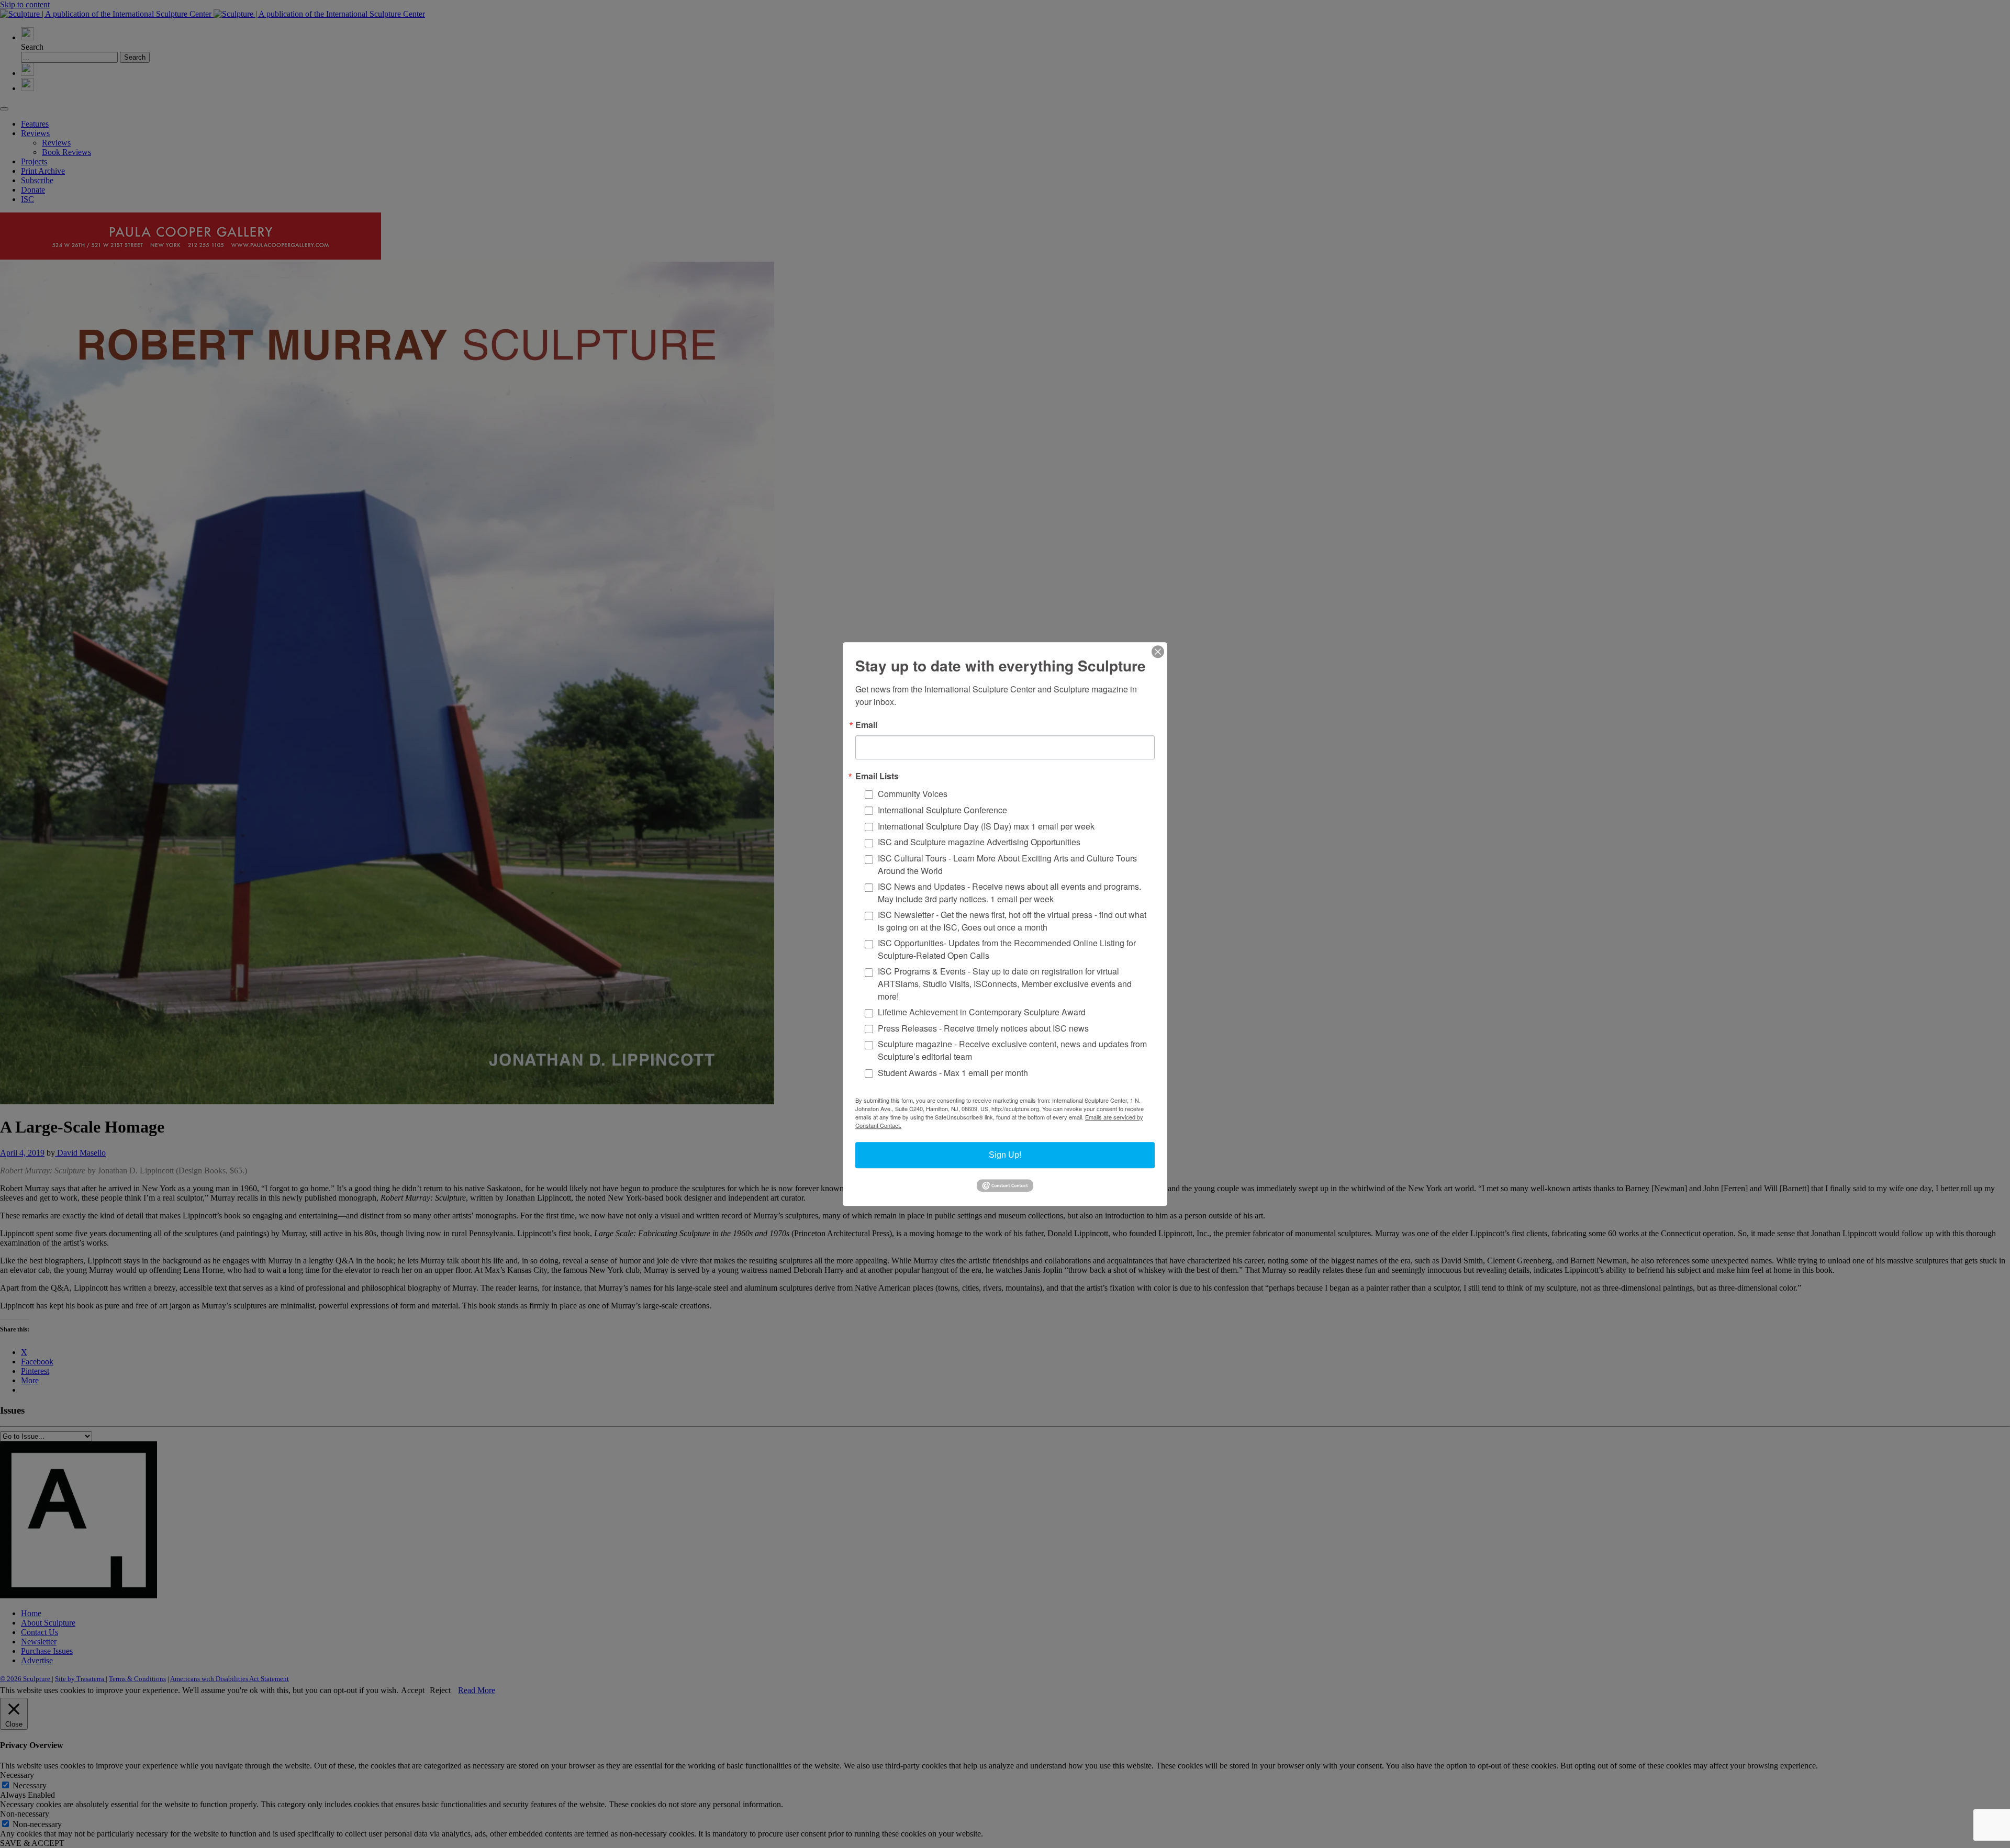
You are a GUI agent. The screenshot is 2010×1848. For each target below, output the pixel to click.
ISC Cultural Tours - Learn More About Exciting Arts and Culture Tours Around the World (1007, 864)
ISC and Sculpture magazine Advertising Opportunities (979, 842)
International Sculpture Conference (942, 810)
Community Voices (913, 794)
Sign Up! (1005, 1155)
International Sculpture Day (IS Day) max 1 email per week (986, 826)
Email (866, 725)
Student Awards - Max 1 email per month (953, 1073)
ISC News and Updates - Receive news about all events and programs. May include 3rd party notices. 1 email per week (1009, 893)
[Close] (1158, 652)
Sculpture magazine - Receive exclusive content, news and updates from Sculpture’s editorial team (1012, 1051)
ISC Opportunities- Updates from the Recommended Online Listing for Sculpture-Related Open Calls (1007, 949)
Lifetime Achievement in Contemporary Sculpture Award (982, 1012)
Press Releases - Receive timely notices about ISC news (983, 1028)
